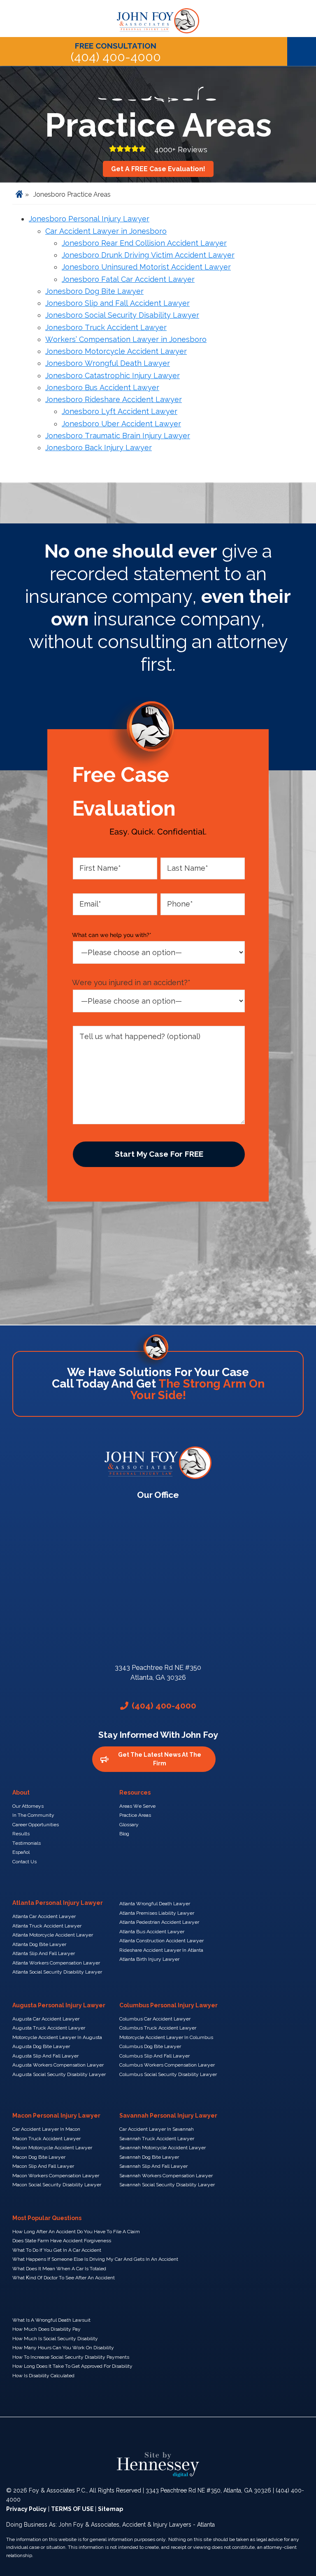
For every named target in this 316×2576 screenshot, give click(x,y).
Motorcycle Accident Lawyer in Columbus (166, 2037)
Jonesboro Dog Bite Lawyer (94, 291)
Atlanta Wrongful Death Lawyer (155, 1904)
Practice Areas (135, 1815)
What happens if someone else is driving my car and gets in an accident (95, 2259)
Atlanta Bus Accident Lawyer (152, 1932)
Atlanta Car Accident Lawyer (44, 1916)
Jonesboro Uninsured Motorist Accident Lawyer (146, 267)
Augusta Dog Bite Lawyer (41, 2046)
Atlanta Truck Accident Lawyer (47, 1926)
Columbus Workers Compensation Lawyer (167, 2065)
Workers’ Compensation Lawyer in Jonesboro (126, 339)
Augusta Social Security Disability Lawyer (59, 2074)
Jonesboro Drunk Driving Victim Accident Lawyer (148, 255)
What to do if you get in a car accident (57, 2250)
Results (21, 1834)
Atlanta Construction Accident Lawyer (161, 1941)
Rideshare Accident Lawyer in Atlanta (161, 1950)
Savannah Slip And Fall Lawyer (153, 2166)
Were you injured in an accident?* (131, 982)
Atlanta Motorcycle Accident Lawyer (53, 1935)
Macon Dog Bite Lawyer (39, 2157)
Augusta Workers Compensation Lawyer (58, 2065)
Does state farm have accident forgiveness (62, 2241)
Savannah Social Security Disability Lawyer (167, 2185)
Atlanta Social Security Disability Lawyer (57, 1972)
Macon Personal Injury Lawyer (56, 2116)
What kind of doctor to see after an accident (64, 2278)
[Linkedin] (158, 2435)
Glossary (129, 1825)
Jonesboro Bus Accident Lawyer (102, 387)
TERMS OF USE (73, 2509)
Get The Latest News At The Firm (160, 1759)
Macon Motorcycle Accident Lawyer (52, 2148)
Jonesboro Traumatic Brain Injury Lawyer (118, 436)
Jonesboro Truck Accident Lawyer (106, 327)
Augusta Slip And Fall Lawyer (45, 2056)
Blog (124, 1834)
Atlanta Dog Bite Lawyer (39, 1944)
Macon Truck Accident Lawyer (46, 2139)
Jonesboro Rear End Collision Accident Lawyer (144, 243)
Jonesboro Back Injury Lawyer (99, 448)
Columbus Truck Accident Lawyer (158, 2028)
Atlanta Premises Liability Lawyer (157, 1913)
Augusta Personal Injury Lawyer (59, 2005)
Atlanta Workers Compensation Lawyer (56, 1963)
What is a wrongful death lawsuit (51, 2320)
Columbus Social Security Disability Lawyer (168, 2074)
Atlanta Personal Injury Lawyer (58, 1903)
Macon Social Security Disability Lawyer (57, 2185)
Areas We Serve (137, 1806)
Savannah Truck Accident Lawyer (157, 2139)
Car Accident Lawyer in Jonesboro (106, 231)
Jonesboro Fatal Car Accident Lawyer (128, 279)
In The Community (33, 1815)
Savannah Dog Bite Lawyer (149, 2157)
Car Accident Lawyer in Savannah (157, 2129)
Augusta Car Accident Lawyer (46, 2019)
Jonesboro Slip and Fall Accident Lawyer (117, 303)
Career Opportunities (36, 1825)
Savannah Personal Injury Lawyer (168, 2116)
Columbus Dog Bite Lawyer (150, 2046)
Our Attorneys (28, 1806)
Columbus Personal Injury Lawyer (168, 2005)
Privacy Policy (26, 2509)
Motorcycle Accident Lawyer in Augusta (57, 2037)
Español (21, 1852)
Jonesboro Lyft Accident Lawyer (120, 411)
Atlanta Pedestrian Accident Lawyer (159, 1922)
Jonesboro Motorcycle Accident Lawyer (116, 351)
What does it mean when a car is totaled (59, 2269)
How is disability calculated (43, 2376)
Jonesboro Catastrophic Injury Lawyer (113, 375)
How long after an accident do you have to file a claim (76, 2232)
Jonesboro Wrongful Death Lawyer (108, 363)
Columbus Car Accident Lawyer (155, 2019)
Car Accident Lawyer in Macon (46, 2129)
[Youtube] (184, 2435)
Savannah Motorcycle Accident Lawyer (163, 2148)
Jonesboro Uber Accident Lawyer (121, 424)
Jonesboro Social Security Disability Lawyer (122, 315)
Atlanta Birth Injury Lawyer (149, 1959)
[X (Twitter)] (132, 2435)
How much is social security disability (55, 2339)
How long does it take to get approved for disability (72, 2366)
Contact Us (24, 1862)
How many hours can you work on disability (63, 2348)
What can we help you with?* (112, 935)
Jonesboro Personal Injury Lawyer (89, 219)
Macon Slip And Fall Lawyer (43, 2166)
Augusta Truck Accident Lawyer (49, 2028)
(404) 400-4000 (116, 52)
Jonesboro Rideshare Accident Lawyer (114, 399)
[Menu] (302, 51)
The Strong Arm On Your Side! (197, 1389)
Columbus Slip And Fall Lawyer (155, 2056)
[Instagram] (211, 2435)
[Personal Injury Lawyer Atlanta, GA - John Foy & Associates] (158, 16)
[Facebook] (105, 2435)
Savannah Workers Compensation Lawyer (166, 2176)
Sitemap (110, 2509)
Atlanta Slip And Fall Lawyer (44, 1953)
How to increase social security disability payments (71, 2357)
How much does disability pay (46, 2329)
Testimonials (27, 1843)
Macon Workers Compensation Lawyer (56, 2176)
